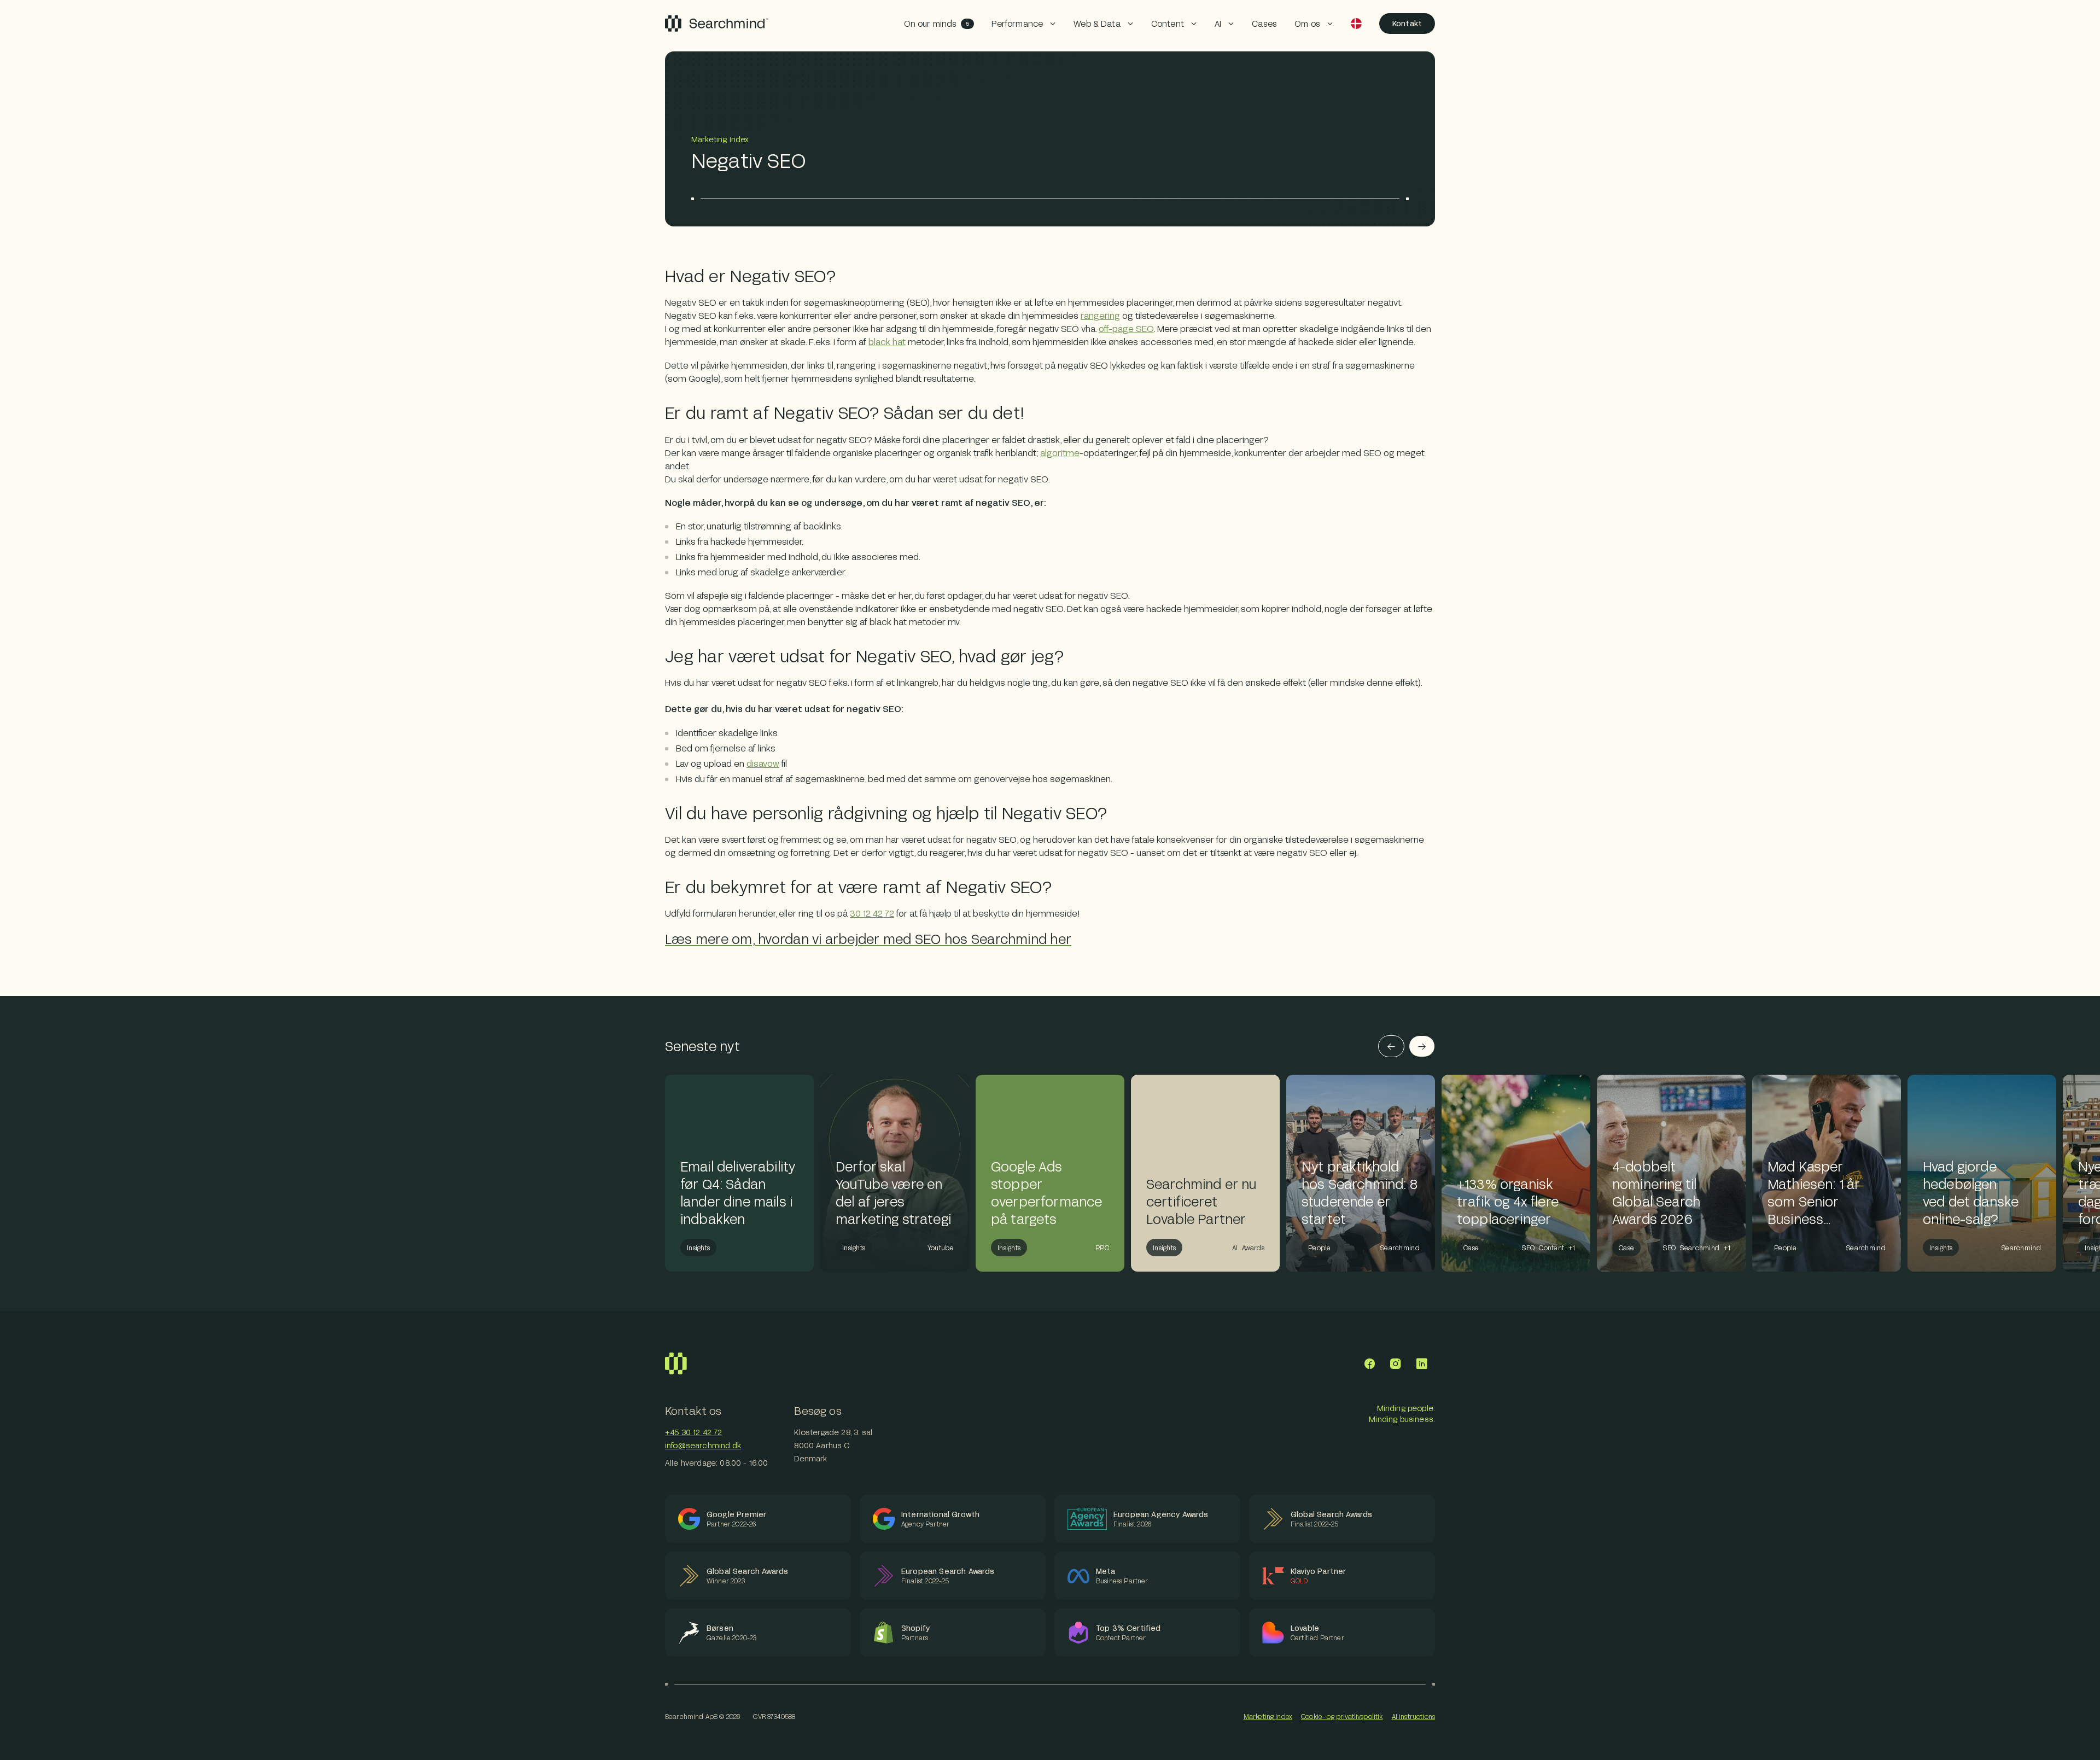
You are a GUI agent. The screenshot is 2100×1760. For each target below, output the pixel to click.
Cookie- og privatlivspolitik (1342, 1716)
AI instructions (1413, 1716)
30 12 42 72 (872, 913)
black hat (887, 342)
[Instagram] (1396, 1363)
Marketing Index (1268, 1716)
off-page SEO (1126, 328)
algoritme (1060, 453)
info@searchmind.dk (703, 1445)
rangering (1100, 315)
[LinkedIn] (1422, 1363)
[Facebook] (1369, 1363)
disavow (763, 763)
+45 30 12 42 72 (693, 1432)
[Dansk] (1356, 24)
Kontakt (1407, 23)
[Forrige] (1391, 1046)
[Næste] (1422, 1046)
